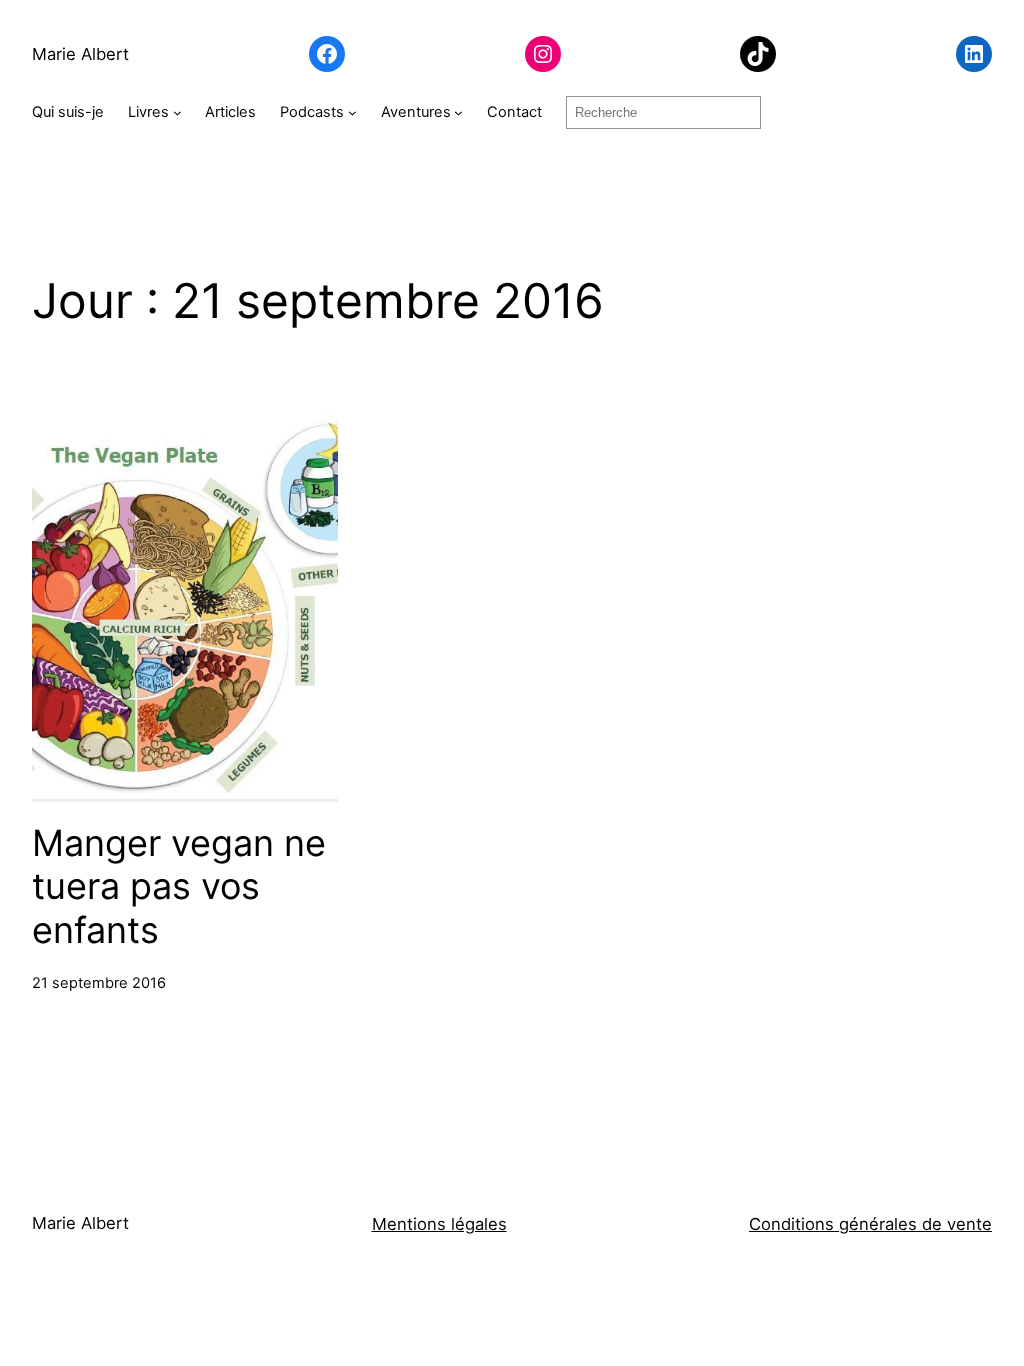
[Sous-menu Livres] (177, 112)
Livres (148, 112)
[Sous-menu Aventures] (458, 112)
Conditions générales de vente (870, 1224)
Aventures (416, 112)
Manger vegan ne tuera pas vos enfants (179, 886)
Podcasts (312, 112)
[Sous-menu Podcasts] (352, 112)
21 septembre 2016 (99, 983)
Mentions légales (439, 1224)
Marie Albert (80, 54)
